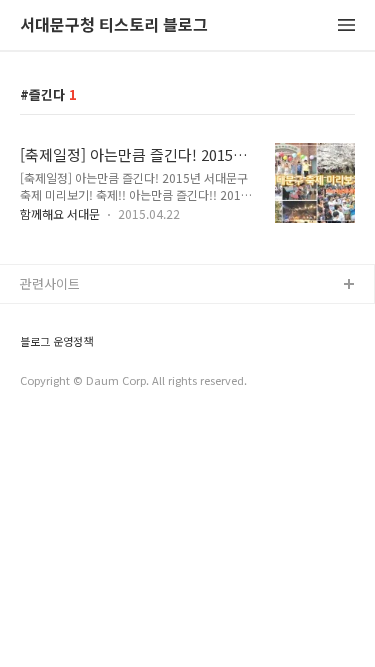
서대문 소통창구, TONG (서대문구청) (122, 317)
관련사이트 (50, 283)
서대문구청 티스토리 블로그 (114, 25)
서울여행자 (51, 413)
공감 (33, 349)
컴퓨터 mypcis (62, 381)
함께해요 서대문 (60, 213)
